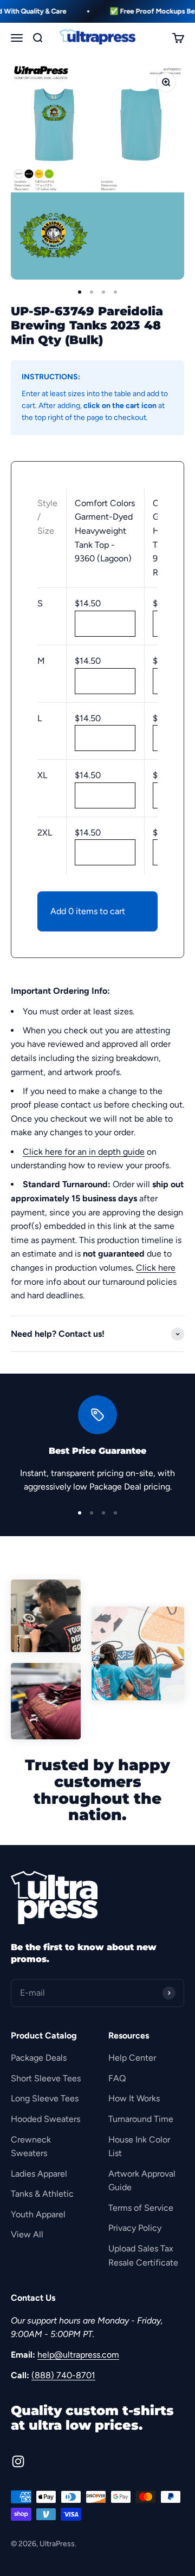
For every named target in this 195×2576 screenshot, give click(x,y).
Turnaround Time (141, 2119)
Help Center (132, 2058)
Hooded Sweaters (45, 2119)
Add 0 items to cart (88, 911)
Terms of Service (141, 2208)
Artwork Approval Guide (142, 2181)
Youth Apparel (38, 2214)
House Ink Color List (139, 2147)
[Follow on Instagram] (18, 2461)
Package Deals (39, 2058)
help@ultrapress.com (78, 2355)
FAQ (117, 2078)
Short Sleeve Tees (46, 2078)
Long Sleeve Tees (45, 2098)
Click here (156, 1268)
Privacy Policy (135, 2228)
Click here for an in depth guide (84, 1152)
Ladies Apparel (39, 2174)
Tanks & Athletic (42, 2194)
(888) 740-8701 (63, 2375)
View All (27, 2234)
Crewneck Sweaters (31, 2147)
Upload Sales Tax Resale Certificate (143, 2255)
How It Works (134, 2098)
